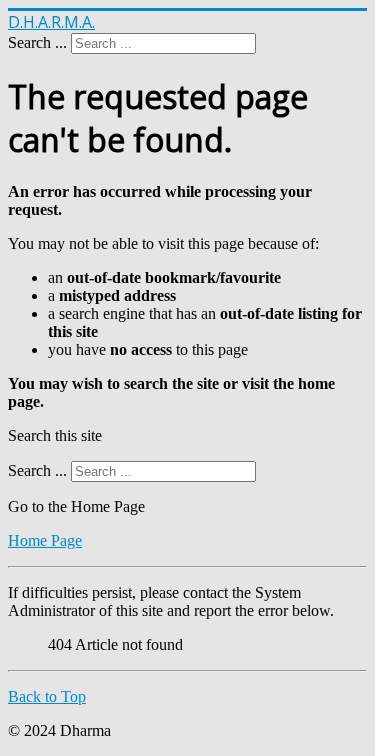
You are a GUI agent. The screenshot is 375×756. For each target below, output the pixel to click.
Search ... (37, 42)
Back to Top (47, 696)
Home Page (45, 540)
